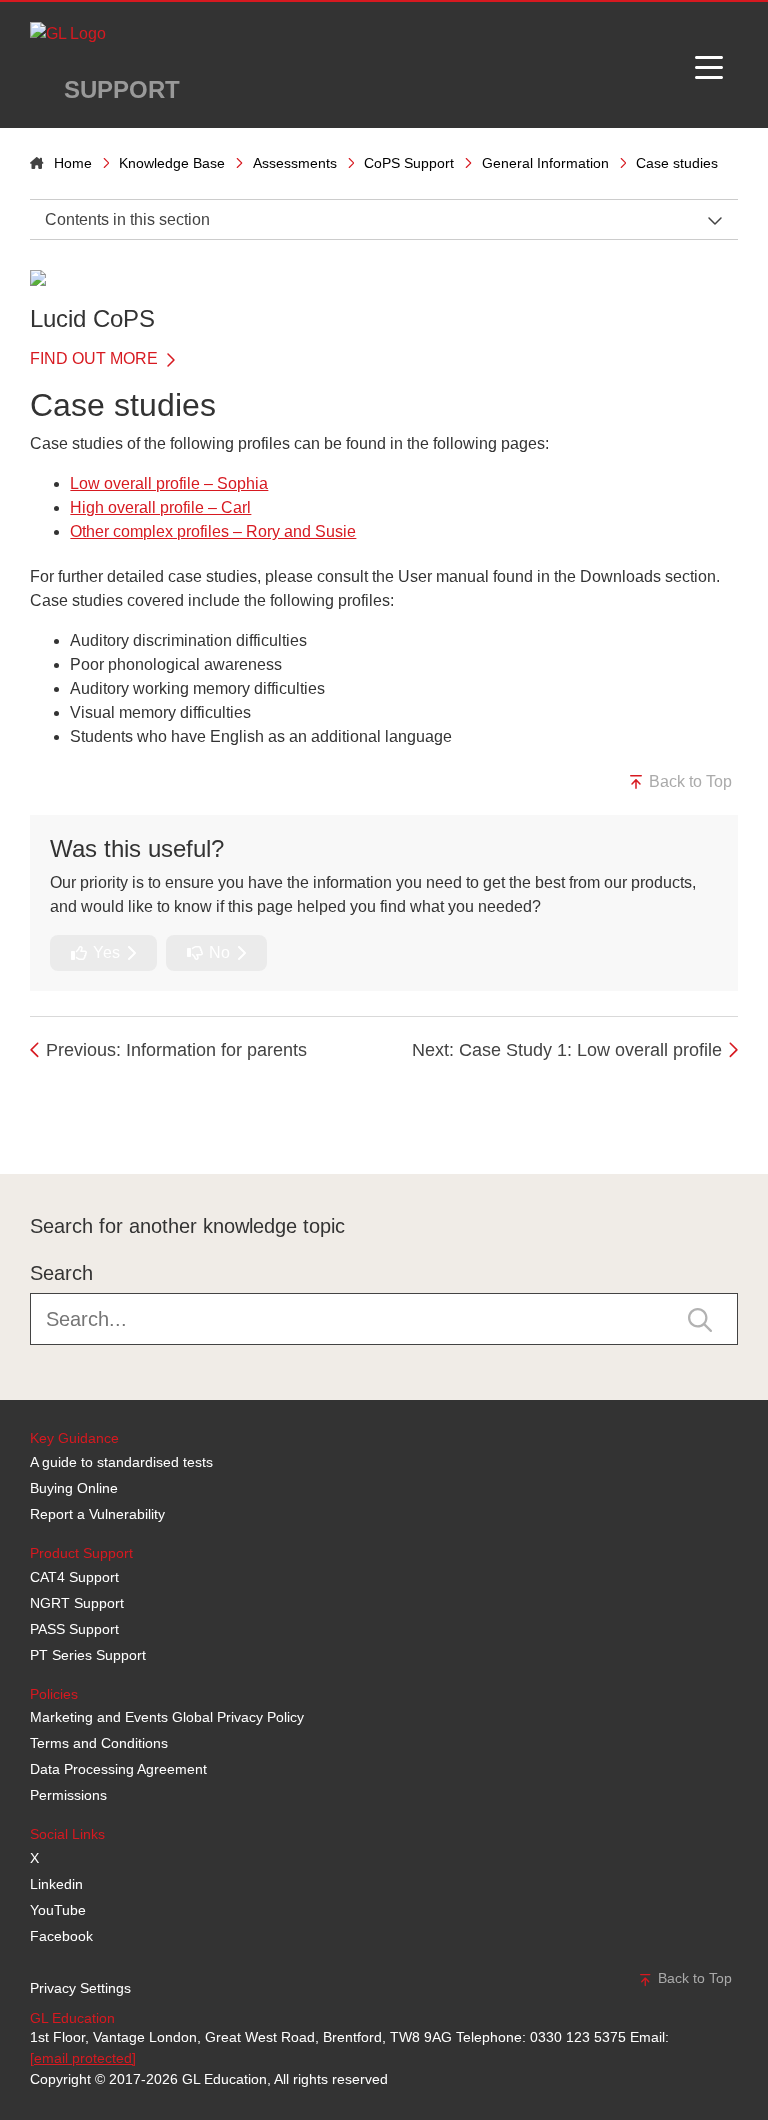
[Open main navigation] (709, 65)
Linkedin (56, 1884)
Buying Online (74, 1488)
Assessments (295, 163)
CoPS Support (409, 163)
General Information (545, 163)
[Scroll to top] (25, 1129)
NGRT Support (77, 1603)
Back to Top (688, 781)
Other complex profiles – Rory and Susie (213, 531)
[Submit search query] (700, 1318)
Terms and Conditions (99, 1743)
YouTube (58, 1910)
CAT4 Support (74, 1577)
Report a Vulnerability (97, 1514)
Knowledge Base (172, 163)
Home (73, 163)
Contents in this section (127, 219)
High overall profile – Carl (160, 507)
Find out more (96, 358)
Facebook (61, 1936)
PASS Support (74, 1629)
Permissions (68, 1795)
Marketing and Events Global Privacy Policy (167, 1717)
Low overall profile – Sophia (169, 483)
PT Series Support (88, 1655)
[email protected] (83, 2058)
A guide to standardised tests (121, 1462)
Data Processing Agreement (118, 1769)
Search (61, 1273)
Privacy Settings (80, 1988)
